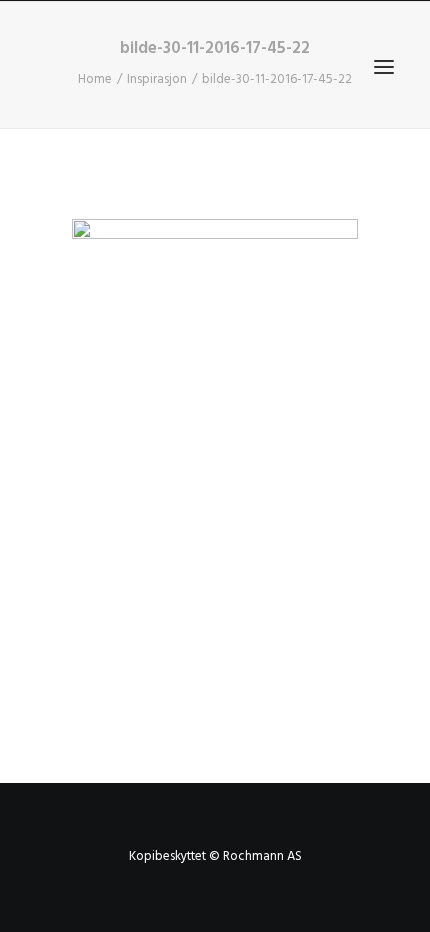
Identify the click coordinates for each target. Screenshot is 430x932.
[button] (384, 67)
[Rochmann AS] (186, 67)
